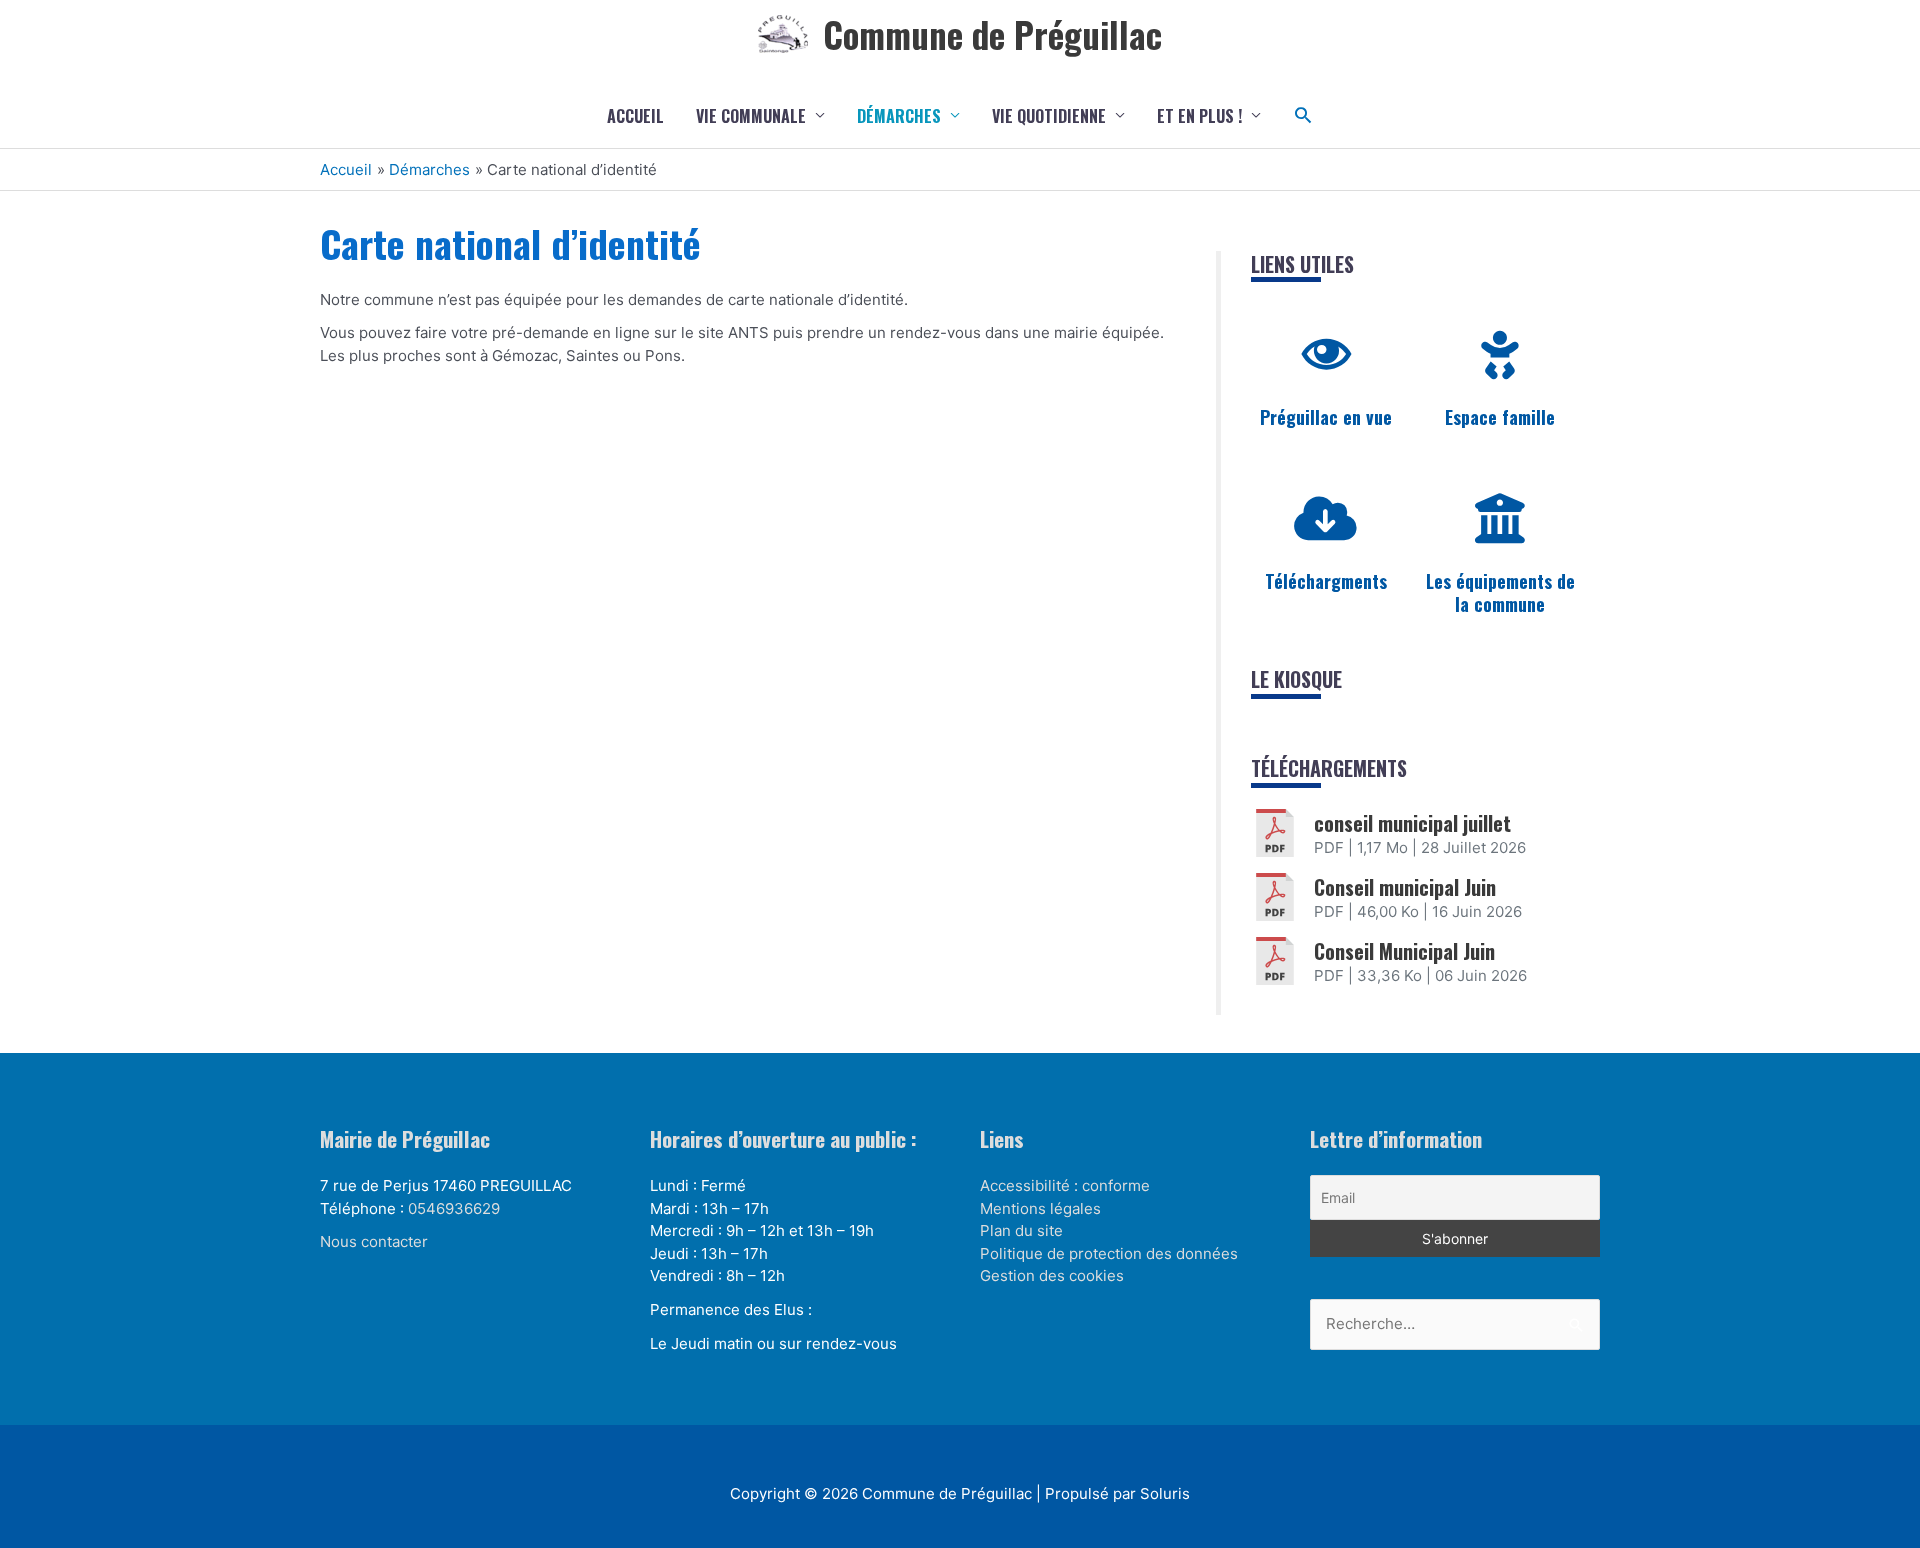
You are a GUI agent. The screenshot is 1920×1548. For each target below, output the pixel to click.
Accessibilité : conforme (1065, 1185)
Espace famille (1500, 417)
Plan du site (1021, 1230)
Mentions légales (1040, 1208)
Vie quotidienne (1049, 116)
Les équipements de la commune (1500, 592)
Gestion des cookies (1052, 1275)
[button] (1303, 115)
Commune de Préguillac (992, 34)
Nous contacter (374, 1241)
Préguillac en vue (1326, 417)
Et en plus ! (1199, 116)
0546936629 (454, 1208)
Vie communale (751, 116)
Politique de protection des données (1109, 1253)
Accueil (635, 116)
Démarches (899, 116)
